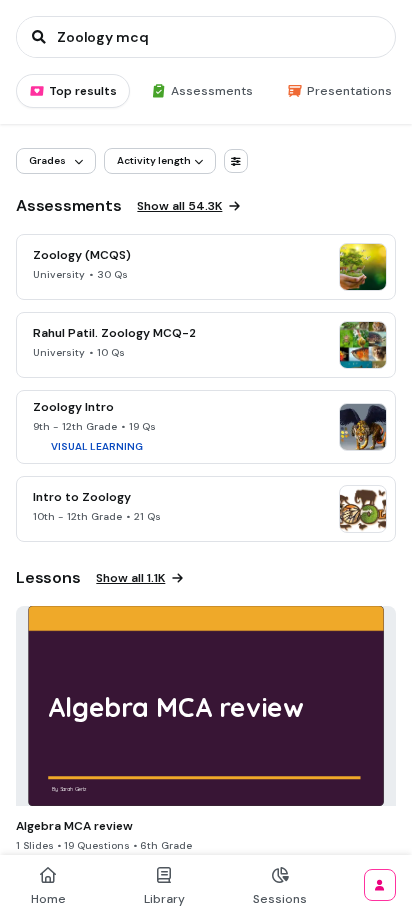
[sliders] (236, 161)
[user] (380, 885)
